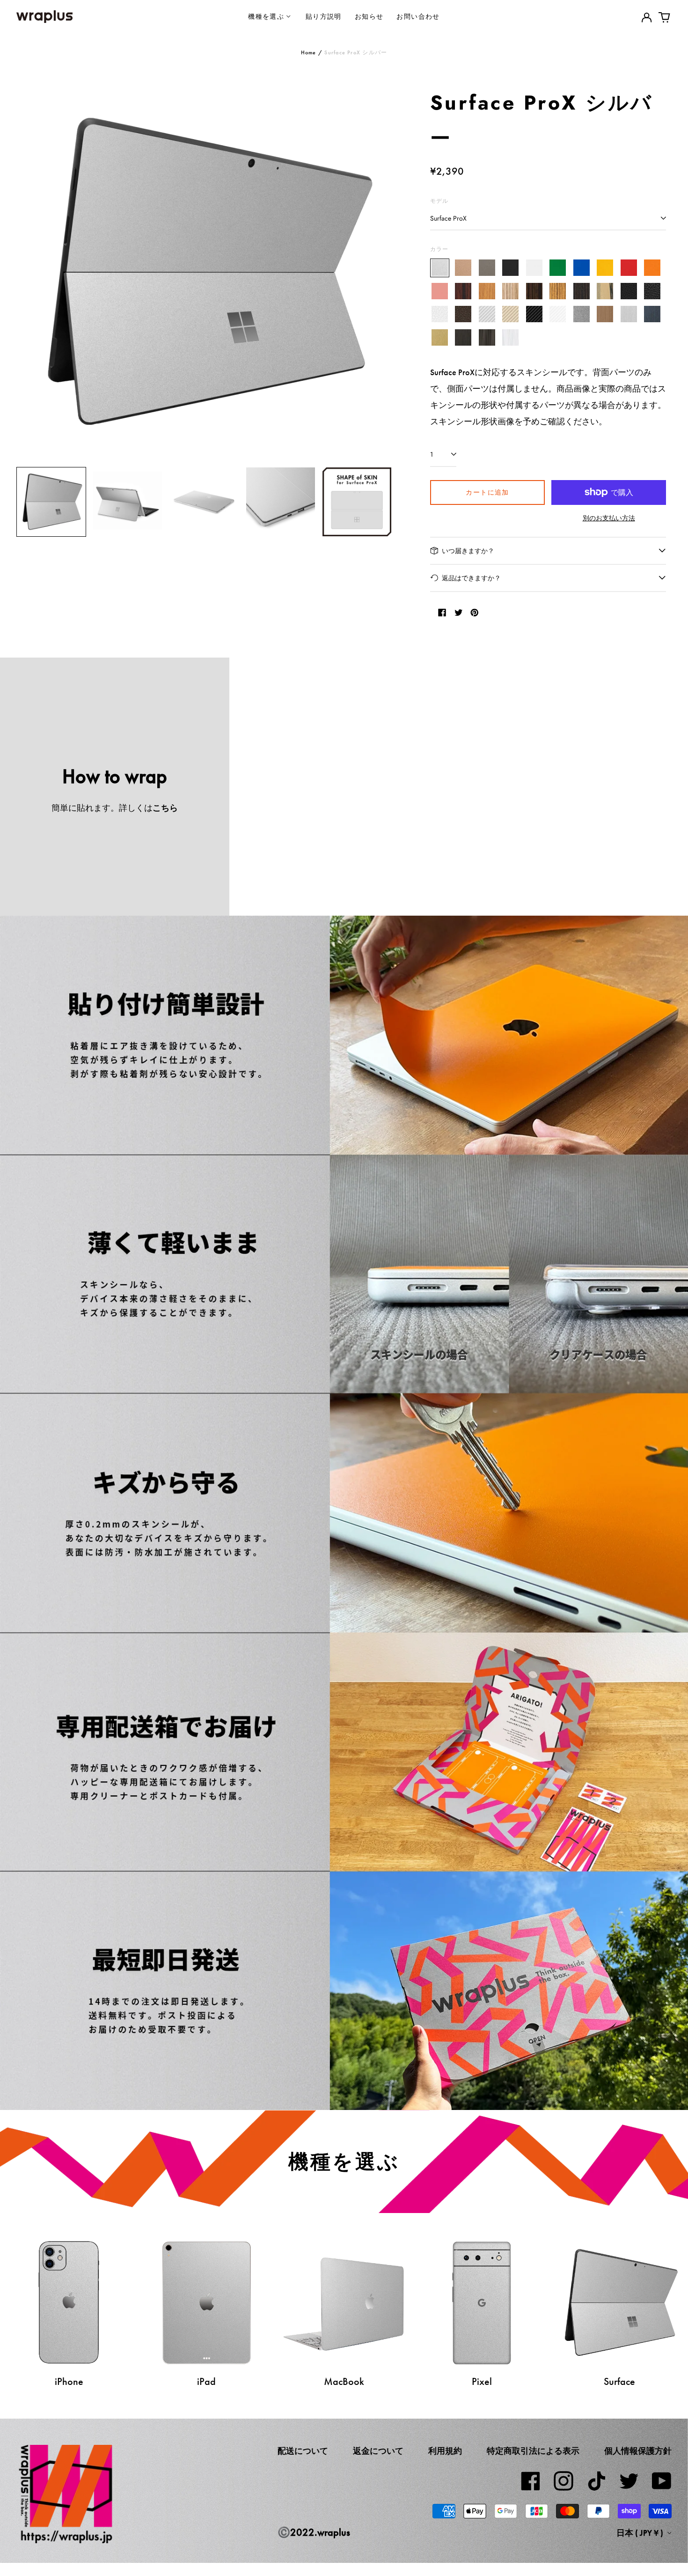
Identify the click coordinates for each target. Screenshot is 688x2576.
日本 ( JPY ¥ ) (641, 2533)
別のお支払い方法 (609, 518)
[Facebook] (531, 2481)
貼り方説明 (324, 16)
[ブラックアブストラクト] (487, 337)
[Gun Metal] (582, 315)
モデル (439, 201)
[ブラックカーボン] (534, 315)
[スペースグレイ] (487, 268)
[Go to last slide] (29, 273)
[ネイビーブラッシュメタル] (653, 315)
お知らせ (369, 16)
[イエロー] (605, 268)
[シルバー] (440, 268)
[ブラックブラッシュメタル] (464, 337)
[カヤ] (582, 291)
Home (309, 52)
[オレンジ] (653, 268)
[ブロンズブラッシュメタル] (605, 315)
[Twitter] (629, 2481)
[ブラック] (511, 268)
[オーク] (487, 291)
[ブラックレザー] (629, 291)
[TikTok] (596, 2481)
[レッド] (629, 268)
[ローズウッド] (464, 291)
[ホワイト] (534, 268)
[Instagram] (564, 2481)
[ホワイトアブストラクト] (511, 337)
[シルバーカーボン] (487, 315)
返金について (378, 2451)
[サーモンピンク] (440, 291)
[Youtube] (662, 2481)
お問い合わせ (418, 16)
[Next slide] (379, 273)
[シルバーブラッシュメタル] (629, 315)
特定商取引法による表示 (533, 2451)
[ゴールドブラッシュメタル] (440, 337)
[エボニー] (534, 291)
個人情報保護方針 (638, 2451)
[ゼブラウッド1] (511, 291)
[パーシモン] (605, 291)
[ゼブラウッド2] (558, 291)
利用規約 (445, 2451)
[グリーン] (558, 268)
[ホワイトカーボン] (558, 315)
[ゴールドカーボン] (511, 315)
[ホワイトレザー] (440, 315)
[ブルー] (582, 268)
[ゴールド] (464, 268)
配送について (303, 2451)
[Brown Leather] (464, 315)
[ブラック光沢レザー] (653, 291)
